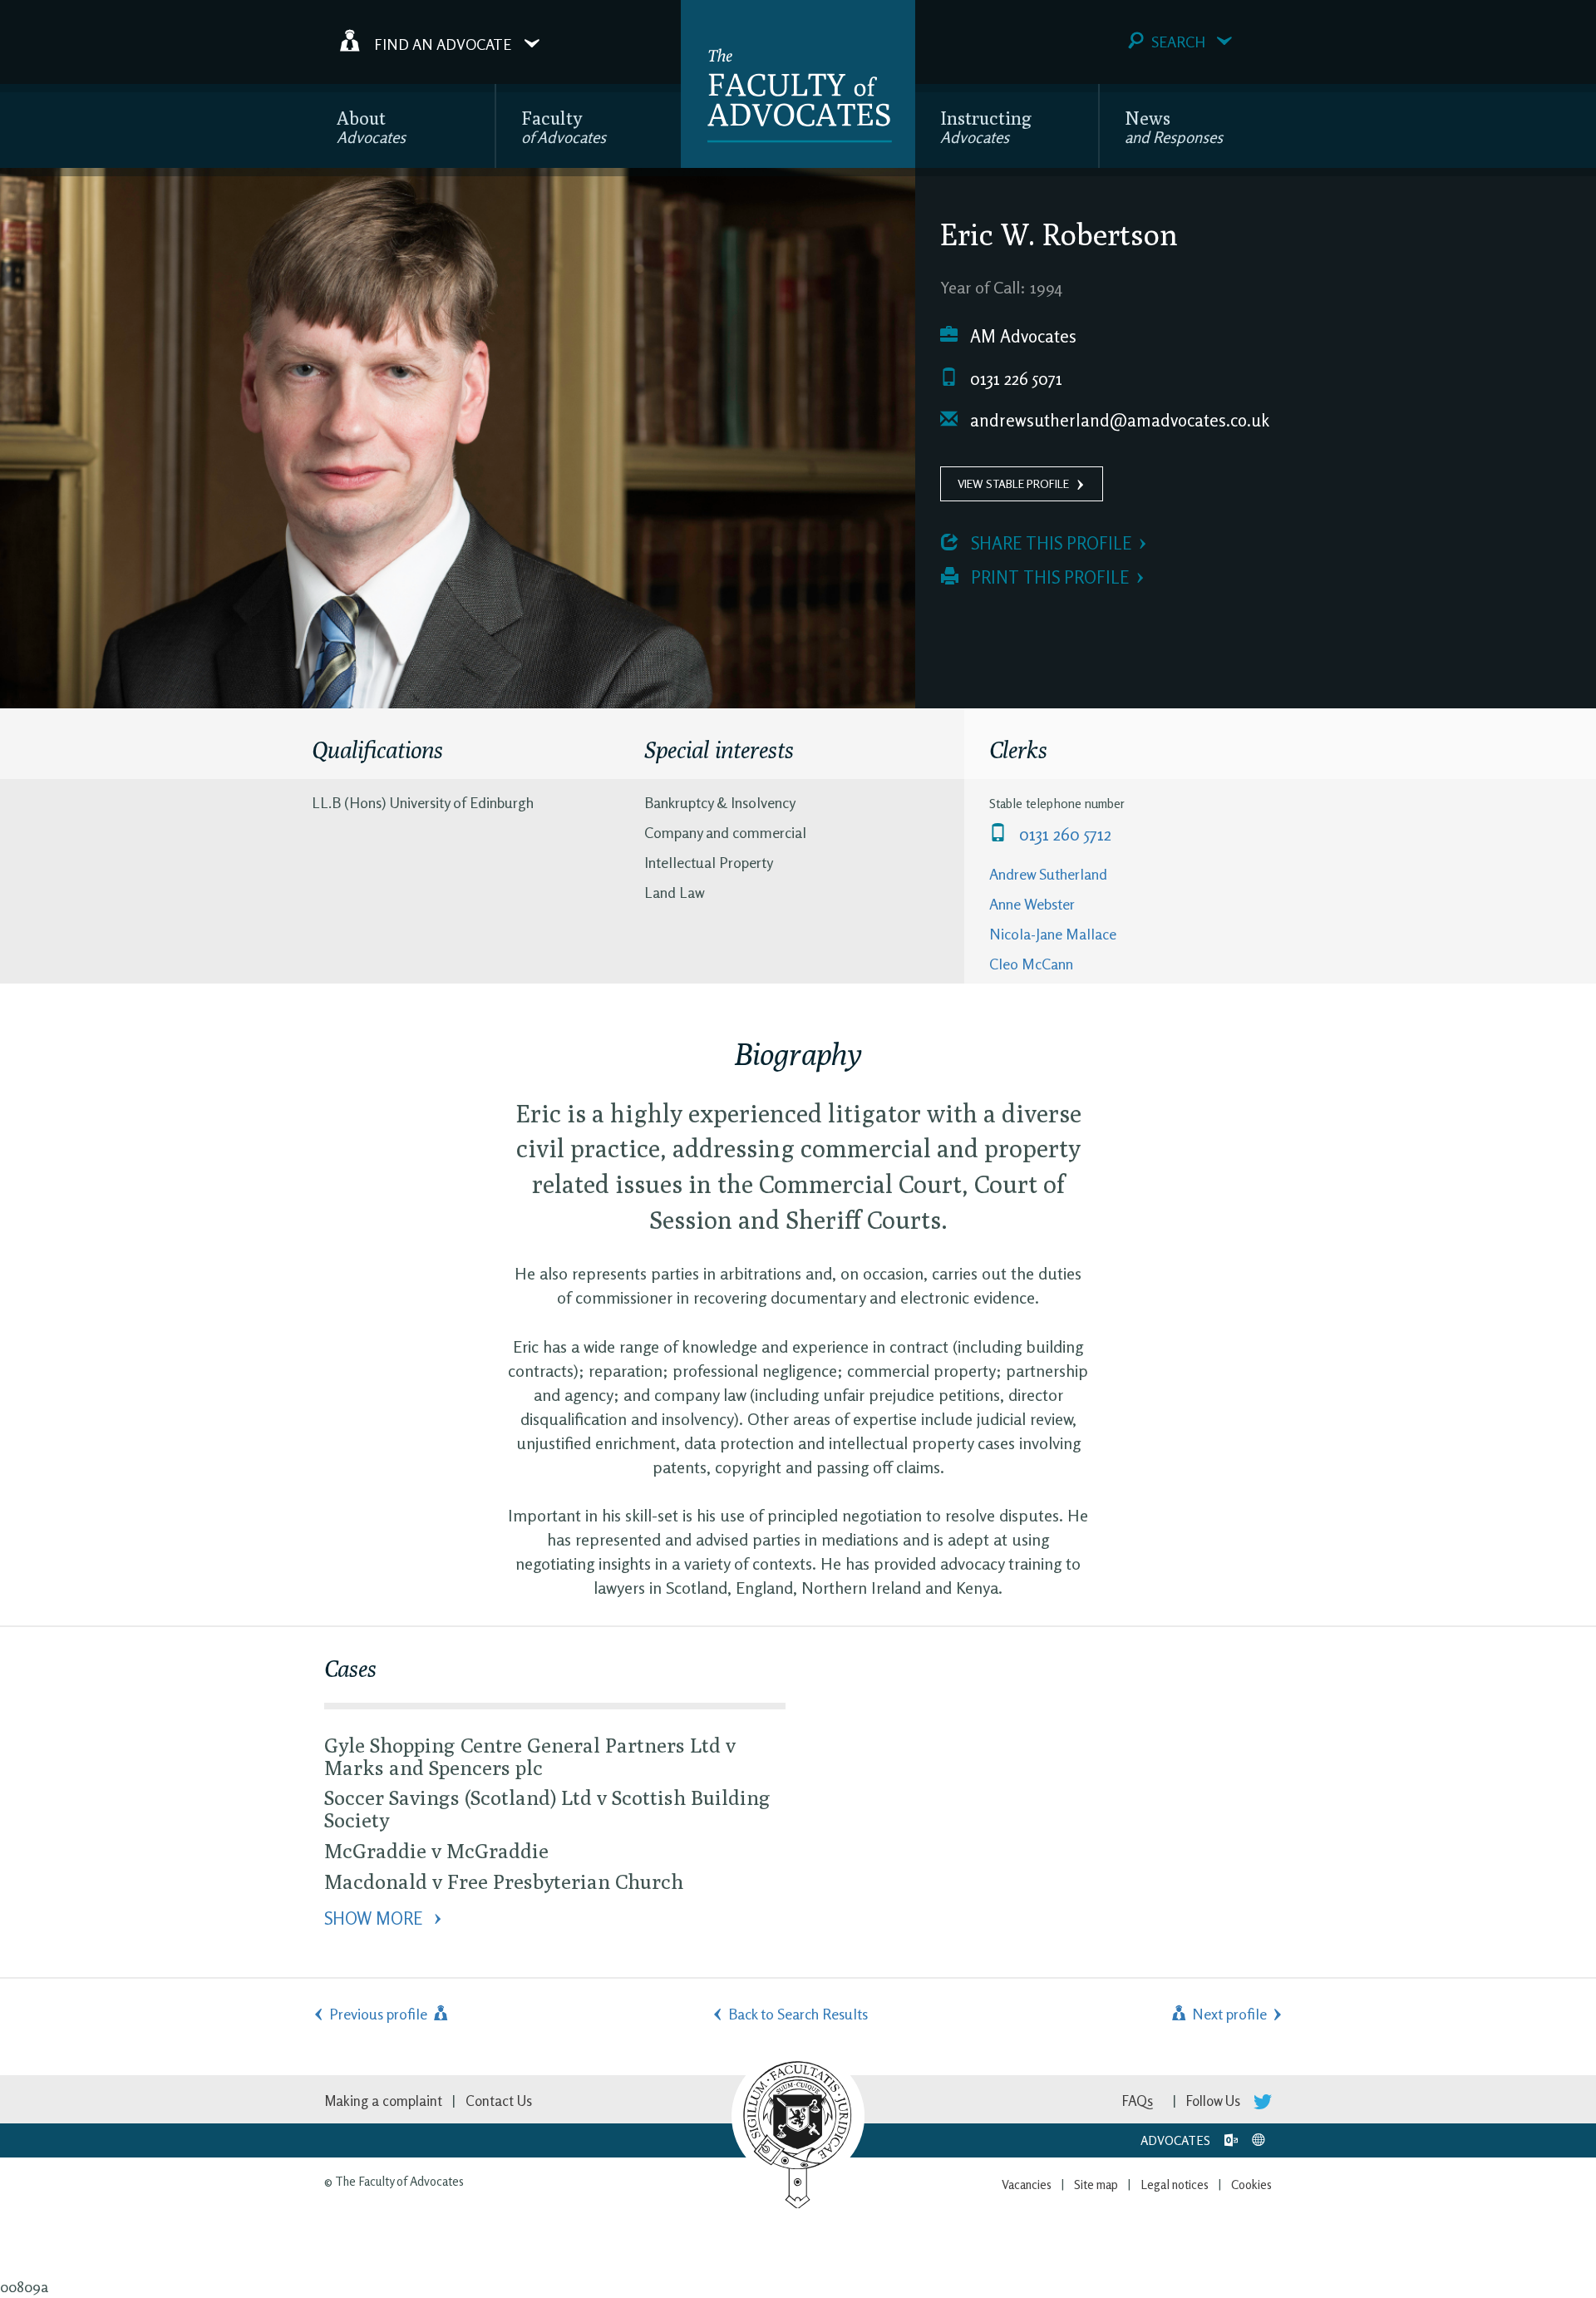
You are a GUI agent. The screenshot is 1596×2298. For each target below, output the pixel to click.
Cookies (1251, 2185)
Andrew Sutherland (1048, 874)
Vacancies (1027, 2185)
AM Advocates (1021, 336)
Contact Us (499, 2101)
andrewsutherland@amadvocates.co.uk (1118, 420)
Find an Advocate (443, 43)
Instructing (986, 127)
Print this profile (1048, 577)
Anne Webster (1032, 904)
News (1174, 127)
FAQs (1138, 2101)
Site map (1096, 2185)
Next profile (1228, 2014)
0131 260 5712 (1063, 834)
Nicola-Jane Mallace (1053, 934)
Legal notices (1175, 2185)
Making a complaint (383, 2101)
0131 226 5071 (1014, 379)
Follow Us (1215, 2101)
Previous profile (380, 2014)
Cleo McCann (1031, 964)
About (371, 127)
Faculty (564, 127)
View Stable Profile (1013, 483)
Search (1178, 42)
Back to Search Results (798, 2014)
